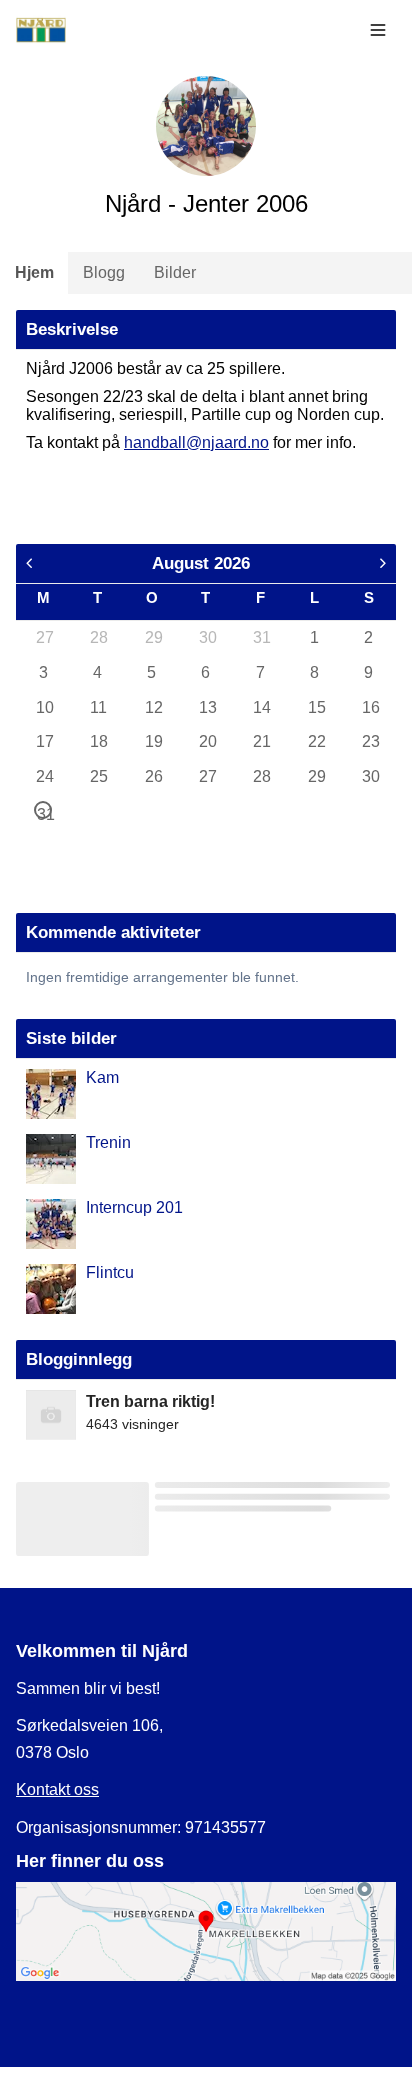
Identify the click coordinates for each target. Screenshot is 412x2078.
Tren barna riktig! (150, 1401)
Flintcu (110, 1272)
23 (370, 741)
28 (98, 637)
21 (261, 741)
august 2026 (201, 563)
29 (153, 637)
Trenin (108, 1142)
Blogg (104, 272)
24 (44, 776)
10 (44, 707)
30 (207, 637)
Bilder (175, 272)
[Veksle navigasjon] (378, 30)
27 (44, 637)
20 (207, 741)
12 (153, 707)
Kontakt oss (57, 1789)
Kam (102, 1077)
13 (207, 707)
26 (153, 776)
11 (98, 707)
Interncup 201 (134, 1207)
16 (370, 707)
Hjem (34, 272)
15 (316, 707)
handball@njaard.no (196, 442)
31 (261, 637)
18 (98, 741)
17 (44, 741)
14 (261, 707)
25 (98, 776)
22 (316, 741)
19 (153, 741)
